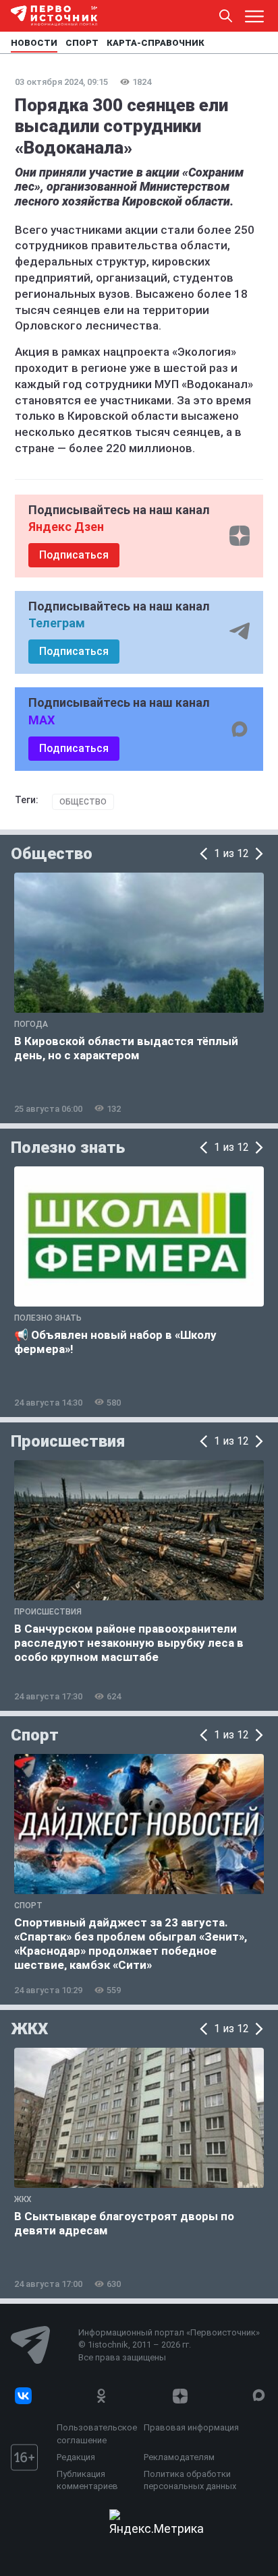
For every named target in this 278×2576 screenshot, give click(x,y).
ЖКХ (29, 2029)
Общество (83, 802)
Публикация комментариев (87, 2480)
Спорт (35, 1735)
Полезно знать (68, 1148)
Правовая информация (191, 2427)
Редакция (76, 2457)
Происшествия (68, 1441)
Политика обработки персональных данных (190, 2480)
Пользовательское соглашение (97, 2433)
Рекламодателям (179, 2457)
